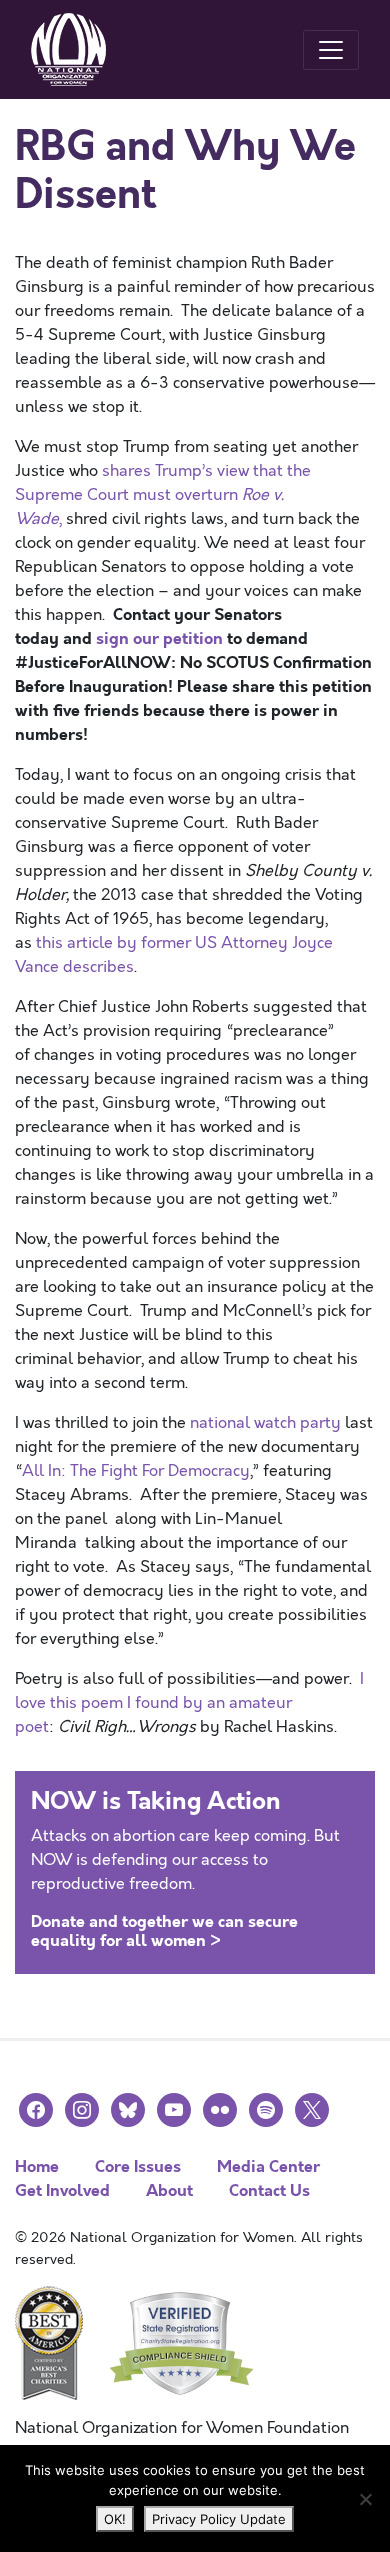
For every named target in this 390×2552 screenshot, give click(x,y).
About (169, 2190)
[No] (365, 2499)
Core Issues (138, 2166)
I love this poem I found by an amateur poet (189, 1703)
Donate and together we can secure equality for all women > (164, 1931)
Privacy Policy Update (219, 2519)
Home (37, 2166)
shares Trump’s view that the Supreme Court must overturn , (163, 495)
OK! (115, 2519)
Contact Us (269, 2190)
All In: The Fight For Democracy (136, 1471)
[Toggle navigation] (331, 50)
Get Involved (62, 2190)
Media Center (268, 2166)
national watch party (265, 1423)
